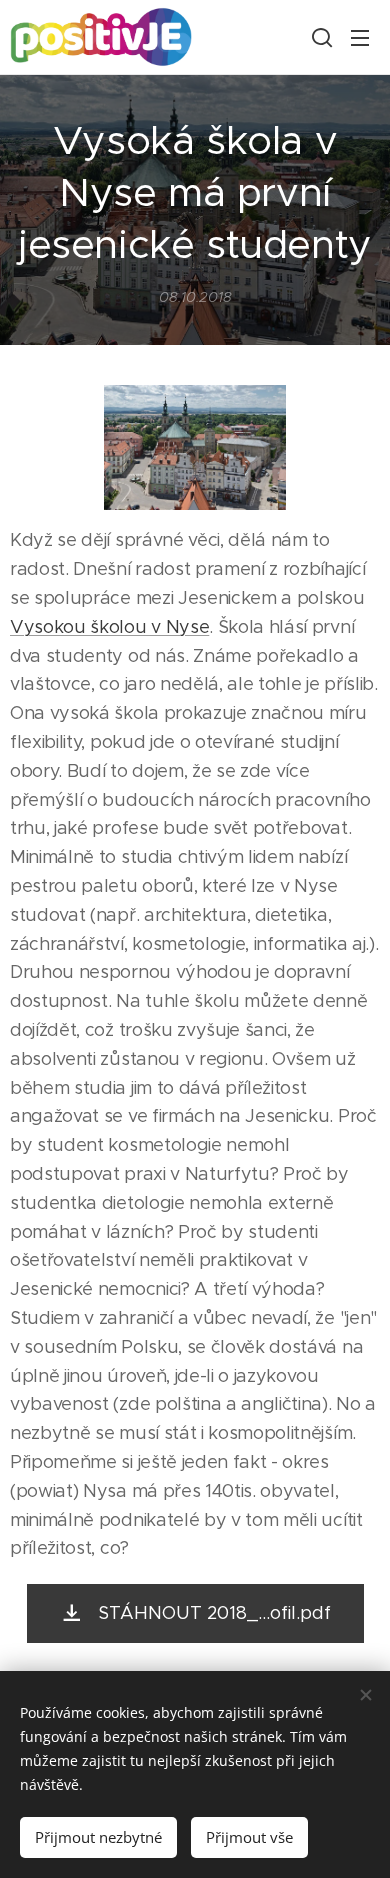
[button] (320, 37)
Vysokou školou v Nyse (109, 627)
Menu (360, 37)
